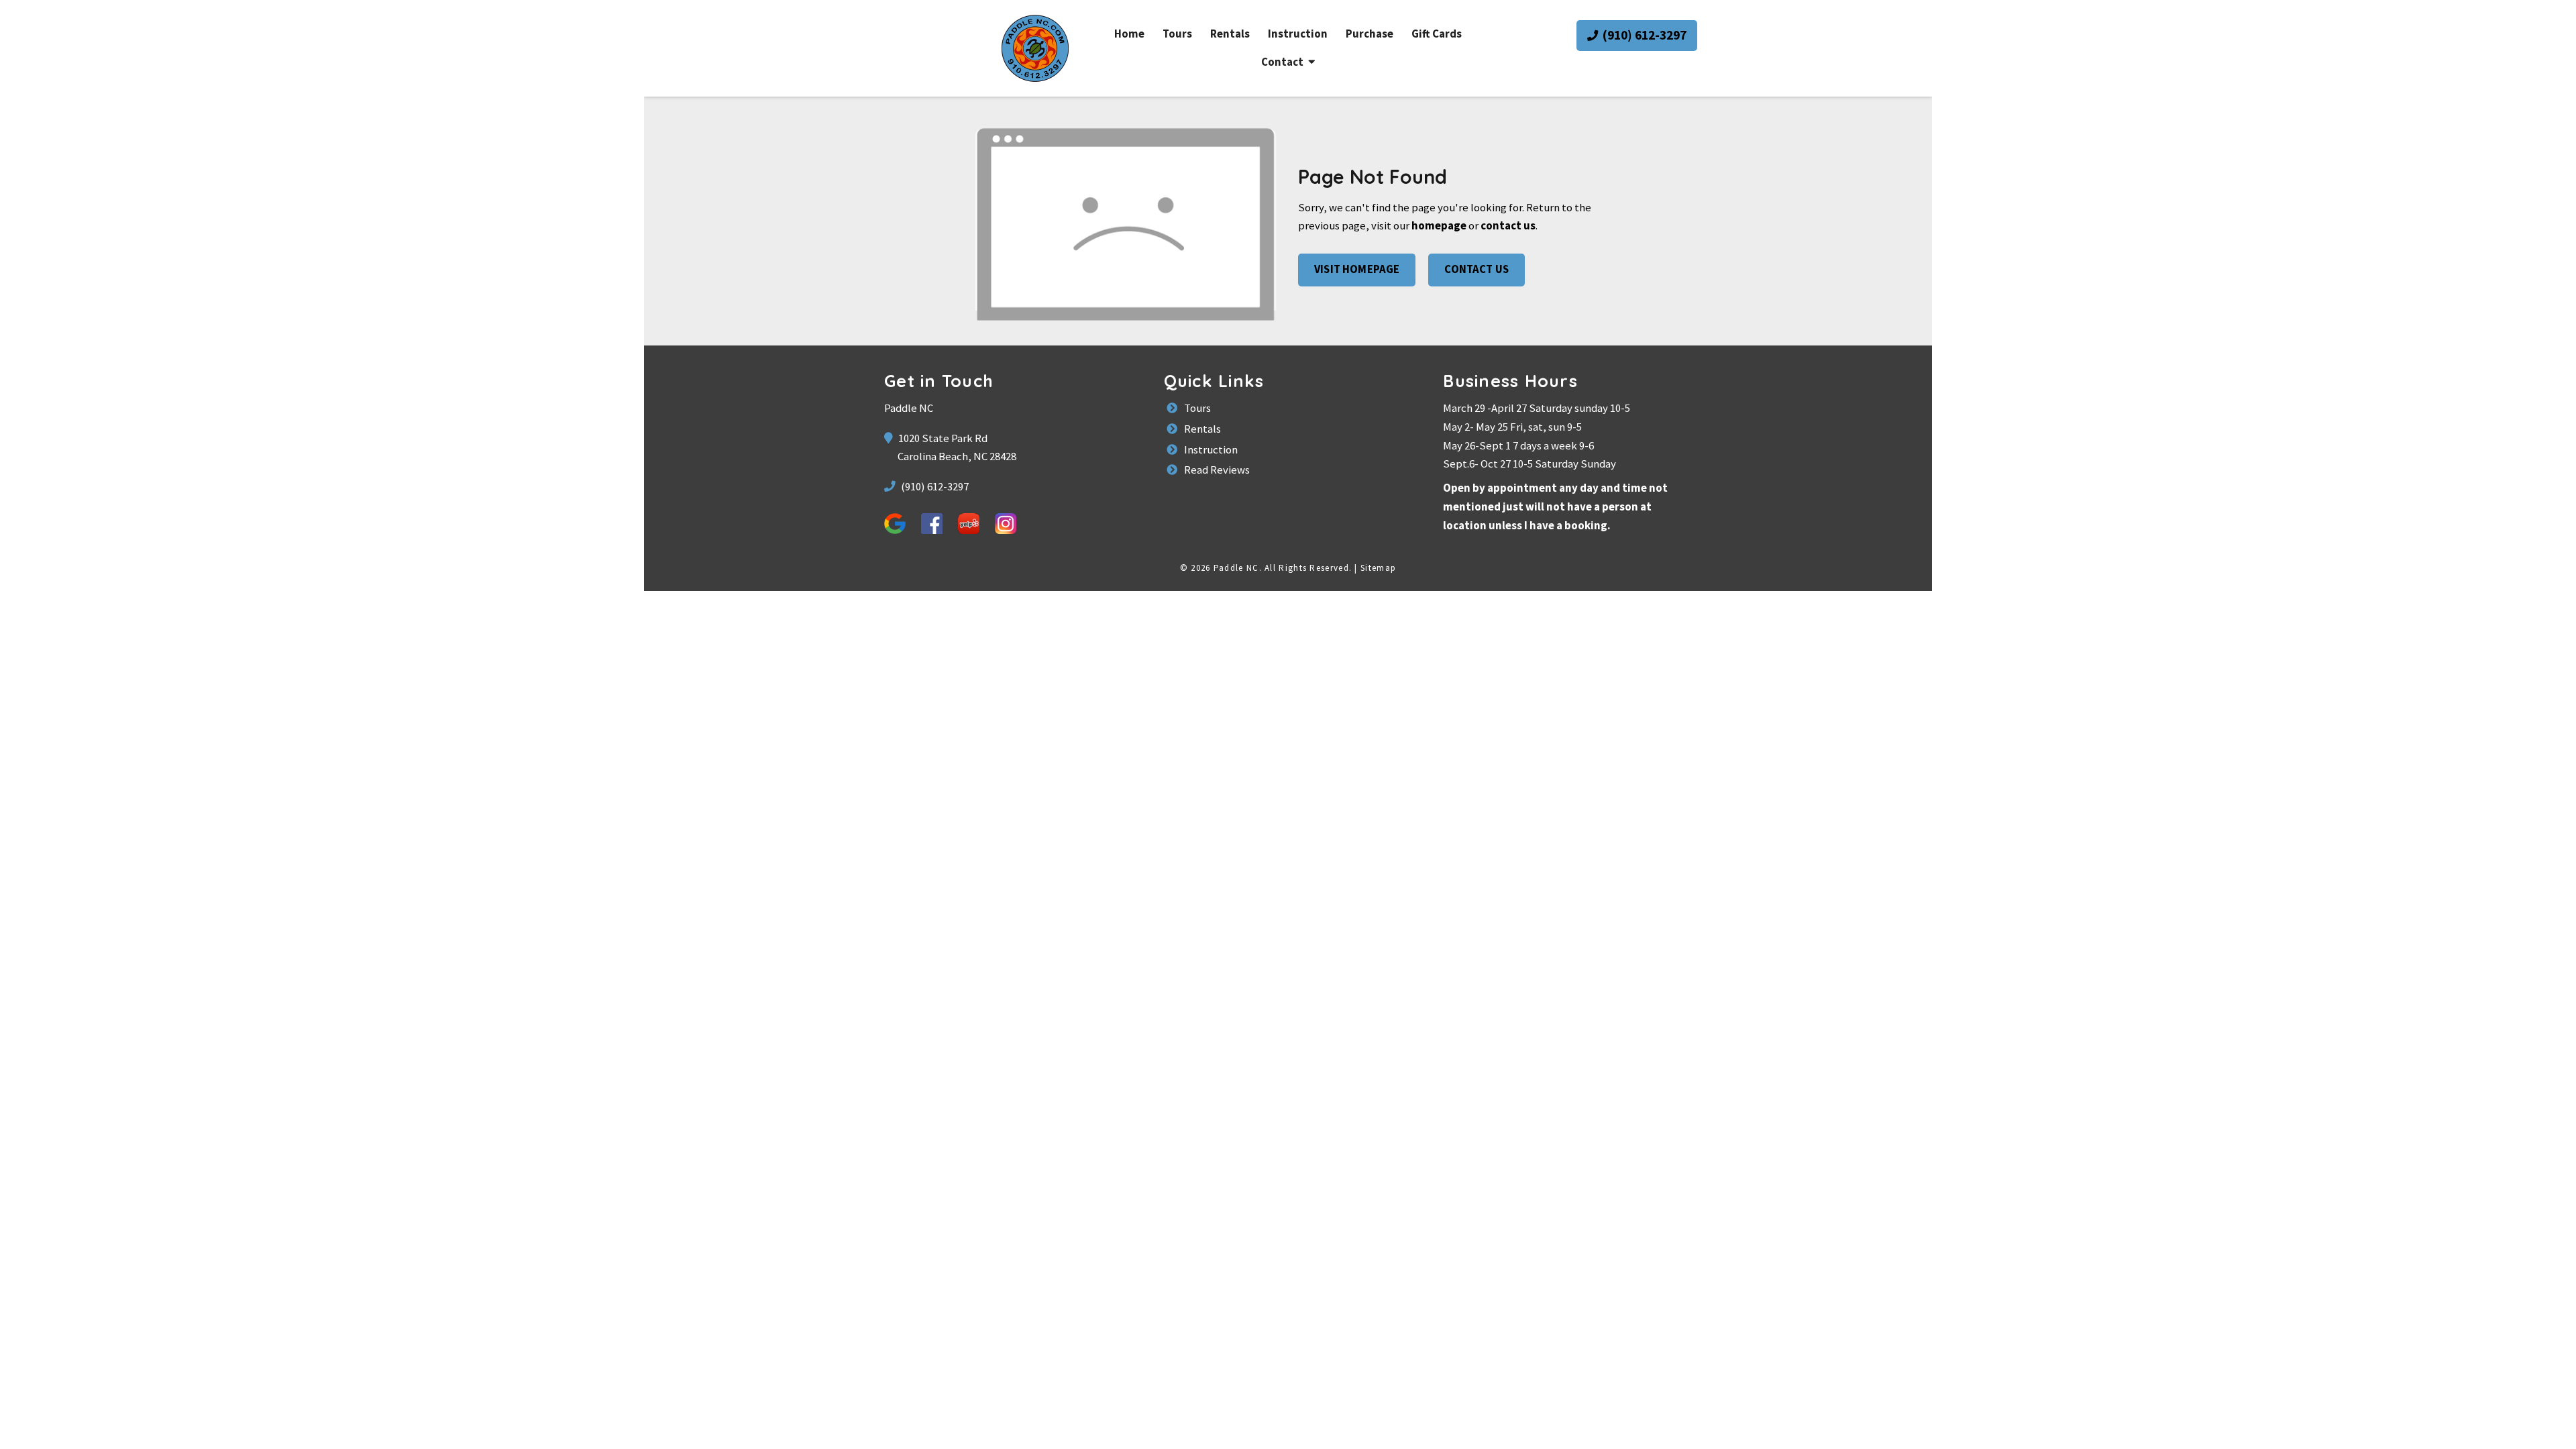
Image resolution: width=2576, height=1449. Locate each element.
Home (1129, 34)
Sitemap (1378, 568)
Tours (1177, 34)
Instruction (1298, 34)
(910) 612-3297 (1643, 35)
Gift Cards (1437, 34)
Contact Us (1477, 269)
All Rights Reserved (1307, 568)
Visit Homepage (1357, 269)
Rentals (1230, 34)
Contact (1282, 62)
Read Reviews (1216, 470)
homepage (1439, 226)
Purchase (1370, 34)
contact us (1508, 226)
